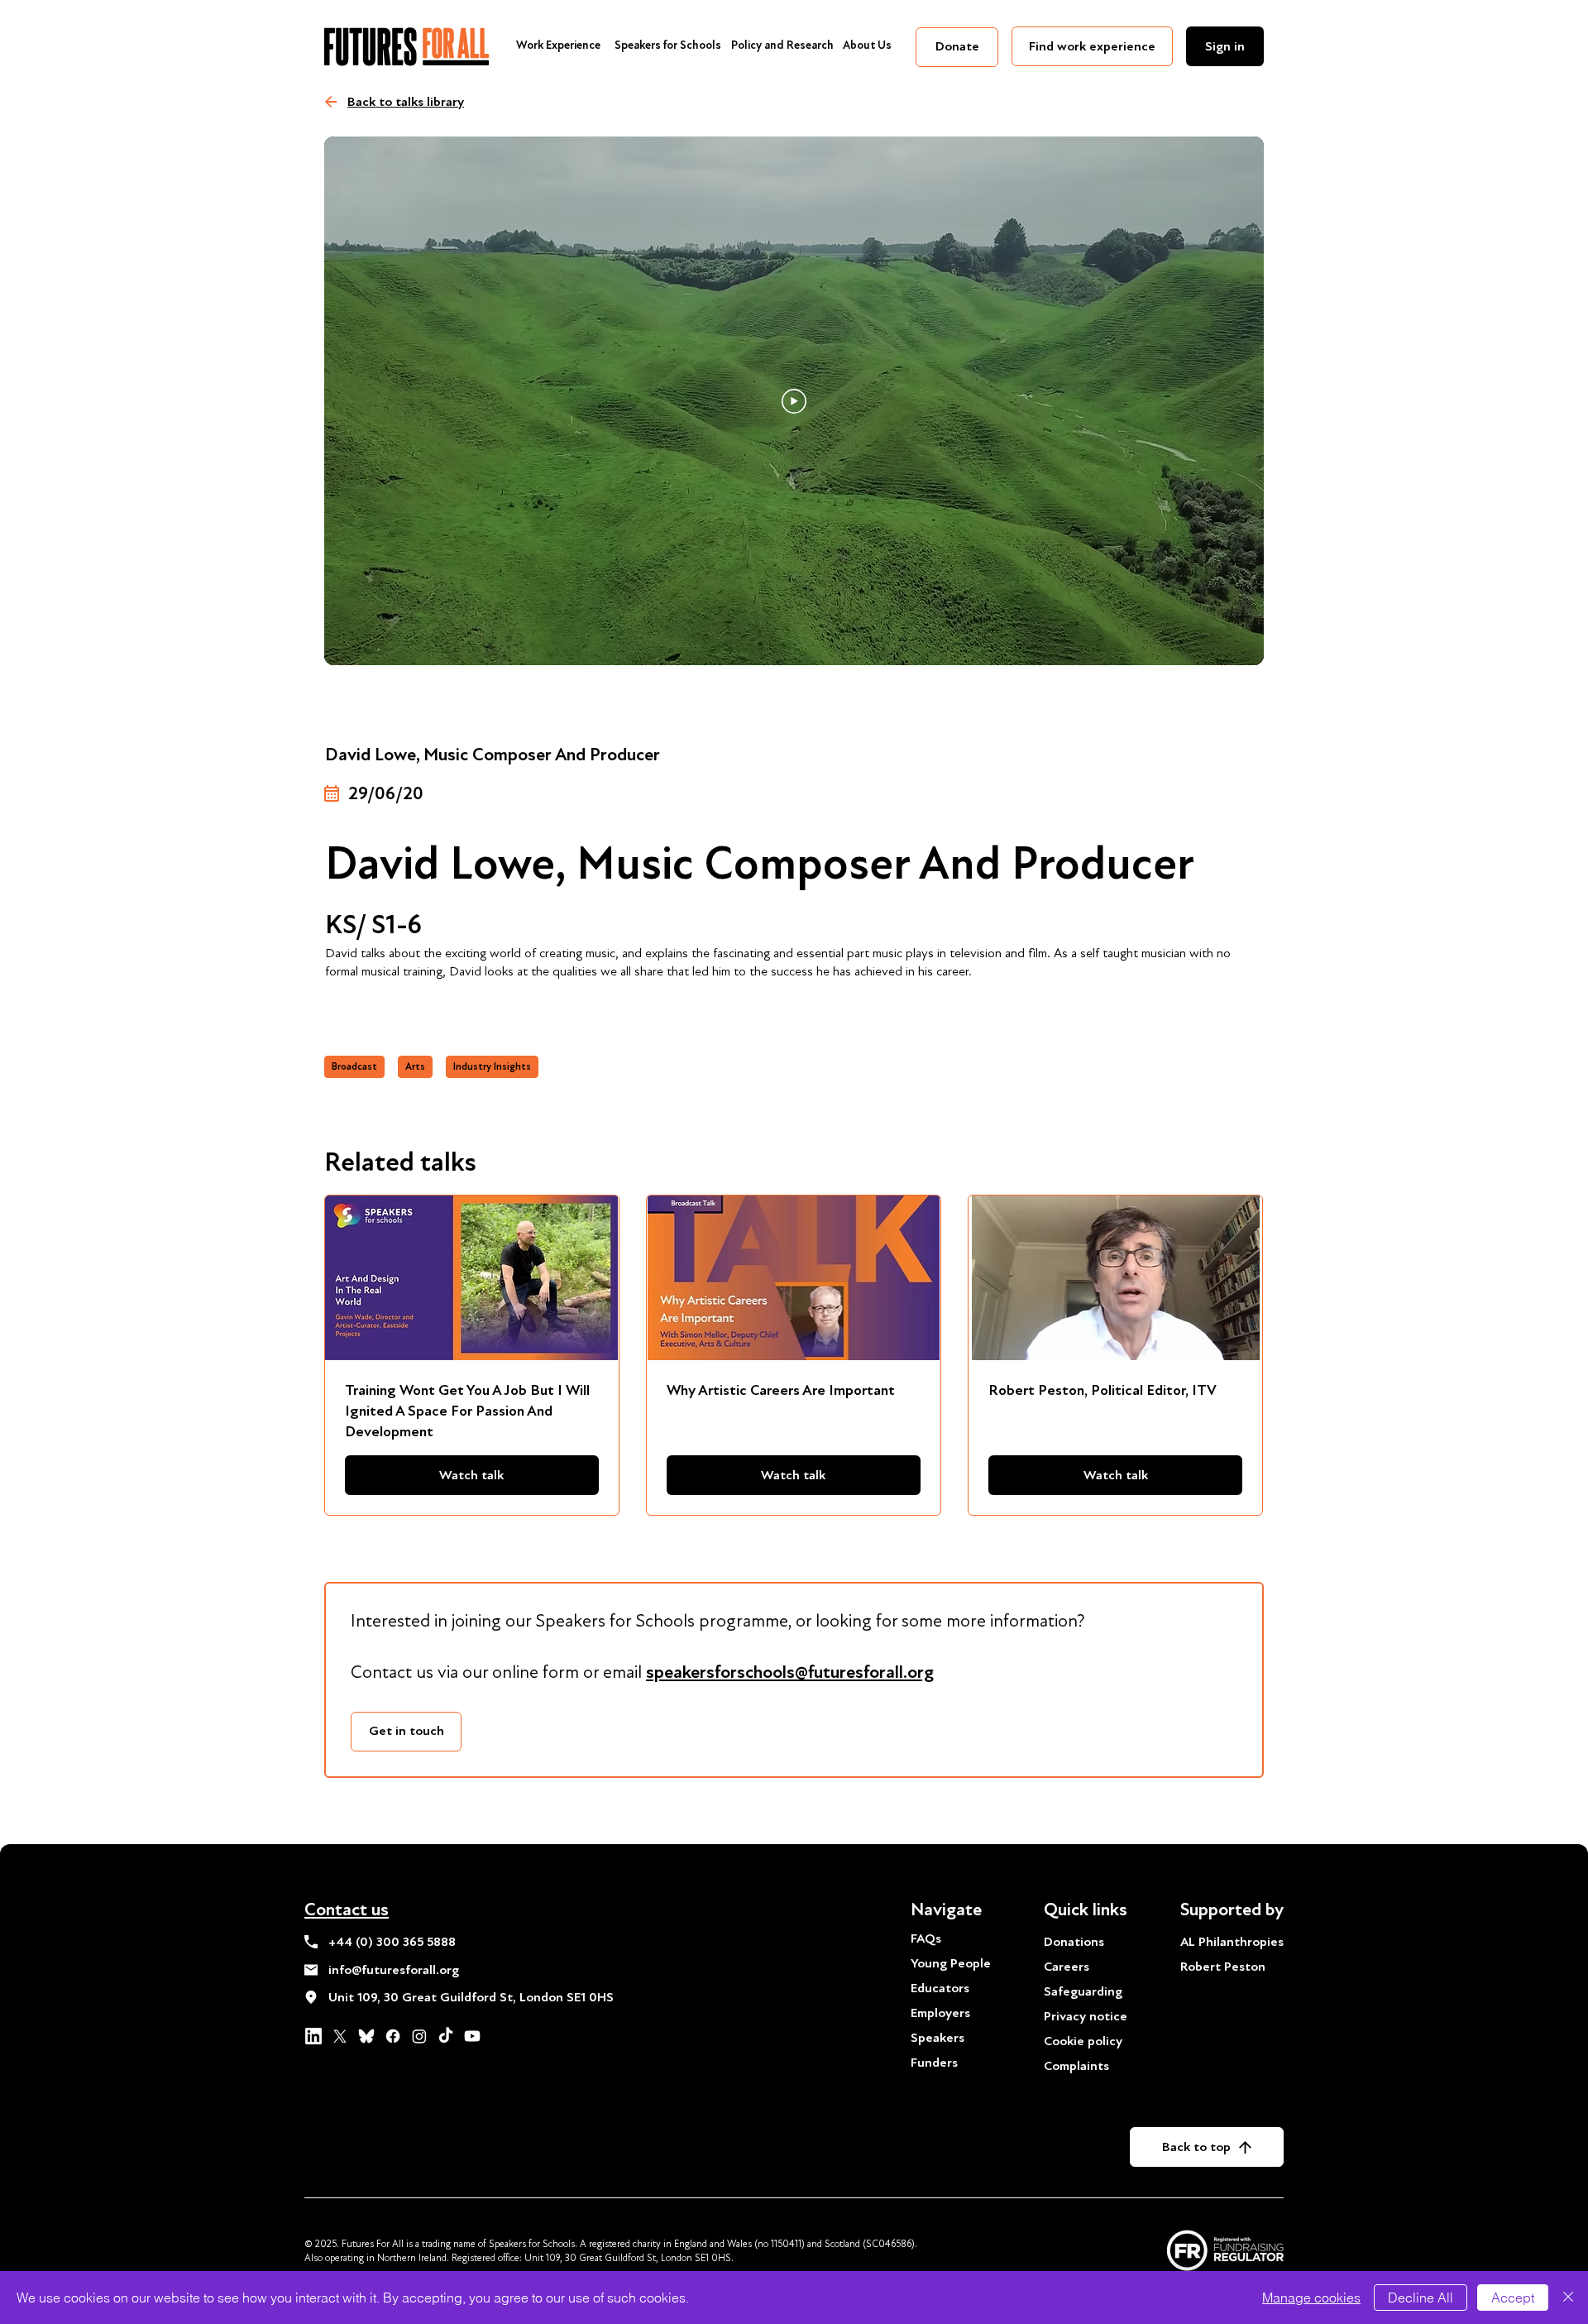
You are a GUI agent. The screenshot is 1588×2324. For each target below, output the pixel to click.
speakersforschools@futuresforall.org (790, 1672)
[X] (340, 2036)
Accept (1513, 2298)
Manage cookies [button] (1311, 2298)
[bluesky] (366, 2036)
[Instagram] (419, 2036)
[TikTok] (446, 2036)
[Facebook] (393, 2036)
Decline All (1421, 2298)
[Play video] (794, 401)
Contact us (347, 1910)
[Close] (1568, 2298)
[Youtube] (472, 2036)
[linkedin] (313, 2036)
